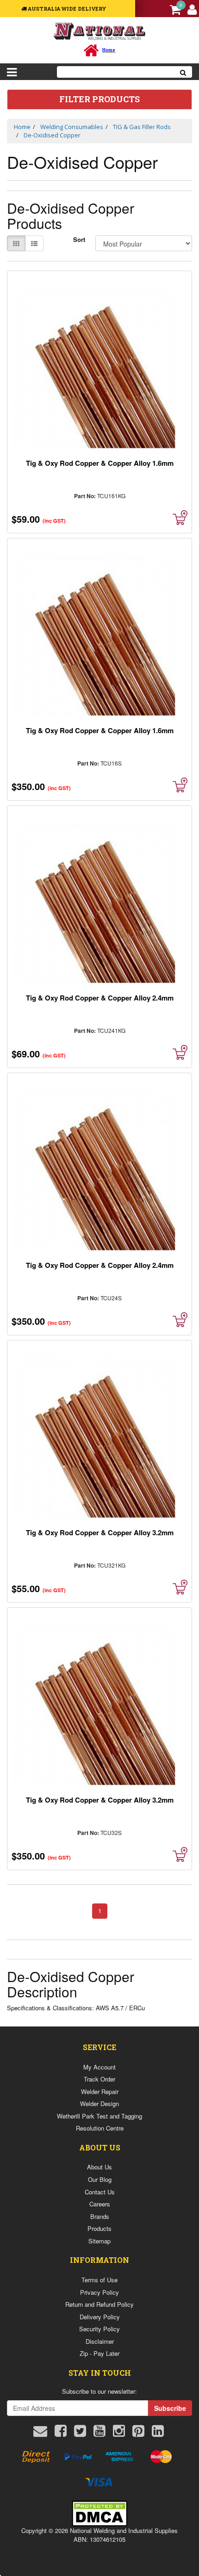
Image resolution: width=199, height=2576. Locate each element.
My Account (99, 2067)
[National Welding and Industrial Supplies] (100, 31)
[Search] (183, 72)
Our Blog (100, 2179)
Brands (100, 2216)
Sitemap (99, 2241)
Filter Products (99, 99)
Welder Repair (100, 2091)
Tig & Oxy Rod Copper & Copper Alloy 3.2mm (100, 1532)
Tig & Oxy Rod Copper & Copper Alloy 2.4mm (100, 998)
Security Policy (99, 2329)
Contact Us (100, 2192)
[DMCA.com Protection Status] (99, 2512)
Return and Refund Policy (99, 2304)
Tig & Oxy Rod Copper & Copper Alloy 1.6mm (100, 463)
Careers (100, 2204)
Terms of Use (99, 2280)
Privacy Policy (99, 2292)
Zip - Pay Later (99, 2353)
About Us (99, 2167)
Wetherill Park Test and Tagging (99, 2116)
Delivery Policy (100, 2317)
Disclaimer (100, 2341)
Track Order (99, 2079)
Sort (79, 240)
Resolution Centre (100, 2128)
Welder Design (99, 2103)
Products (99, 2228)
